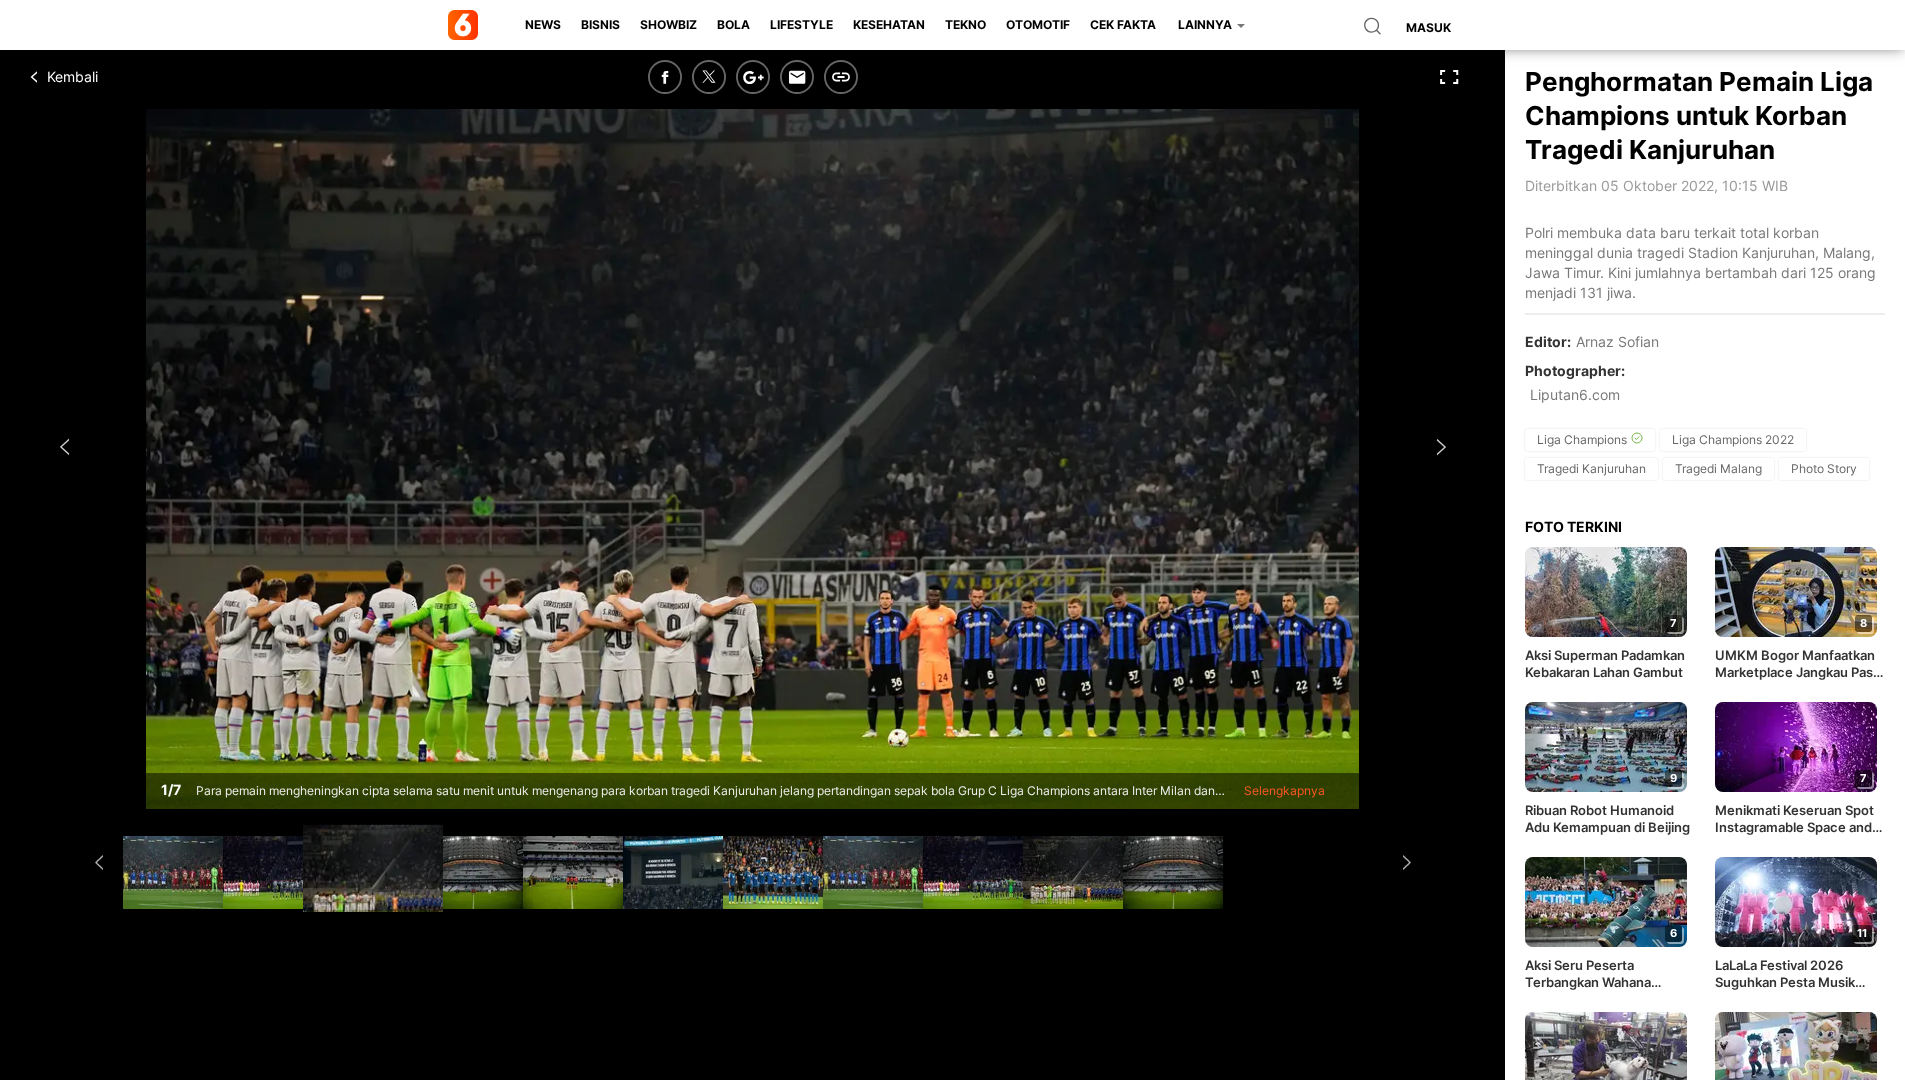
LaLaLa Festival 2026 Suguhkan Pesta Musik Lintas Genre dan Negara (1791, 974)
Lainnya (1206, 24)
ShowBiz (668, 24)
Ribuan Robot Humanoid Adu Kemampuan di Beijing (1607, 818)
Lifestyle (801, 24)
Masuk (1428, 27)
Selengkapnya (1284, 790)
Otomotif (1038, 24)
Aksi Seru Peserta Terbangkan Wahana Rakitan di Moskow (1588, 974)
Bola (733, 24)
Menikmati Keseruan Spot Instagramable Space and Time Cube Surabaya (1794, 819)
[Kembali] (105, 77)
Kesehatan (889, 24)
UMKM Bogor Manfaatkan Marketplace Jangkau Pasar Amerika (1800, 664)
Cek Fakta (1123, 24)
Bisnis (600, 24)
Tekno (965, 24)
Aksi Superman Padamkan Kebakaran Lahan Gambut (1605, 663)
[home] (466, 25)
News (543, 24)
